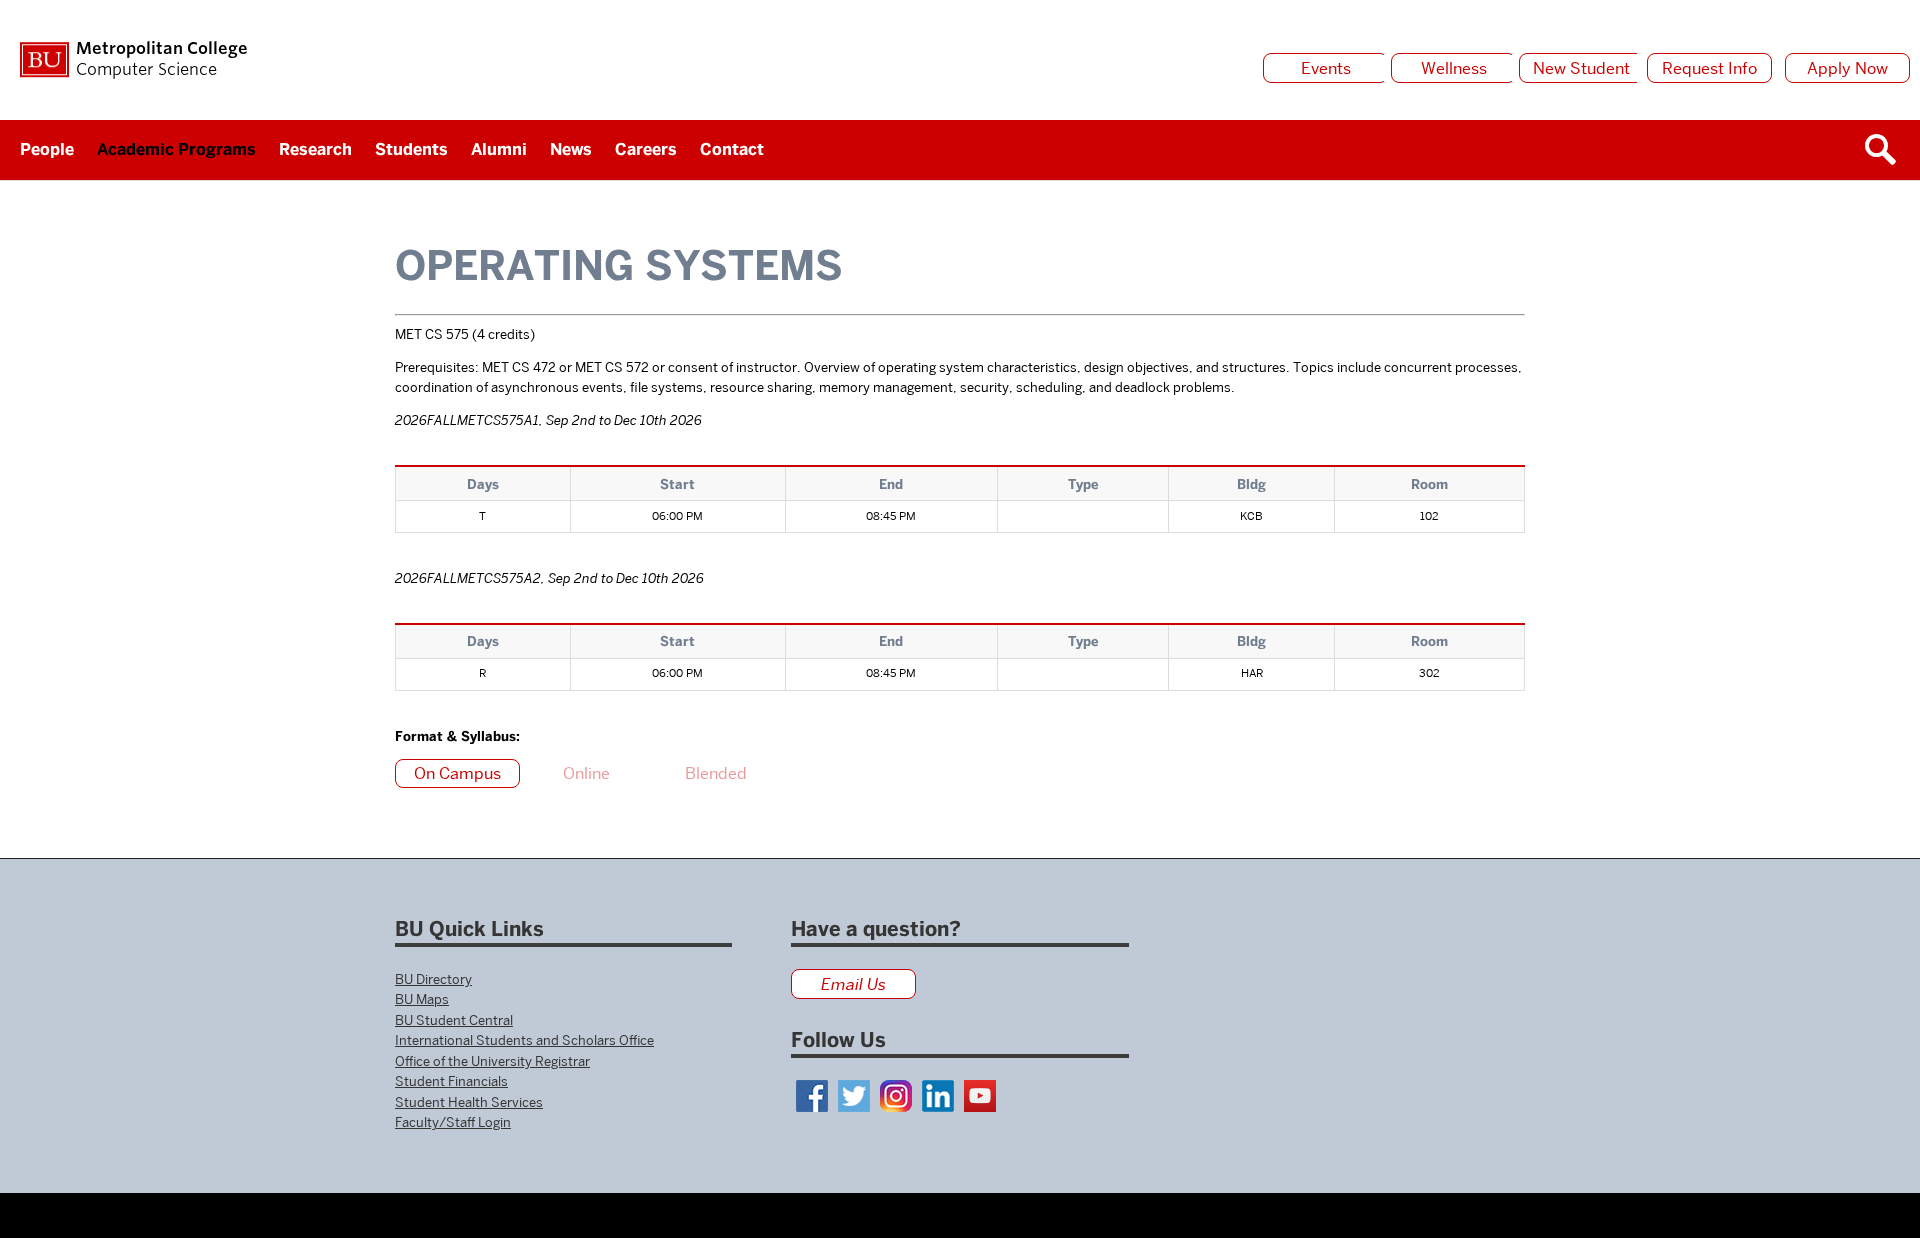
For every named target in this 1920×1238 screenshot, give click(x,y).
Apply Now (1847, 68)
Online (586, 773)
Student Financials (451, 1081)
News (571, 149)
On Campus (457, 773)
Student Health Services (469, 1102)
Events (1326, 68)
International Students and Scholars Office (524, 1040)
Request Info (1709, 68)
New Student (1581, 68)
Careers (646, 149)
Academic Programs (176, 149)
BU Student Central (454, 1020)
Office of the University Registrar (492, 1061)
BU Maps (422, 999)
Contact (732, 149)
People (47, 149)
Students (411, 149)
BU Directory (433, 979)
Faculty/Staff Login (453, 1122)
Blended (716, 773)
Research (315, 149)
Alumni (499, 149)
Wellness (1454, 68)
